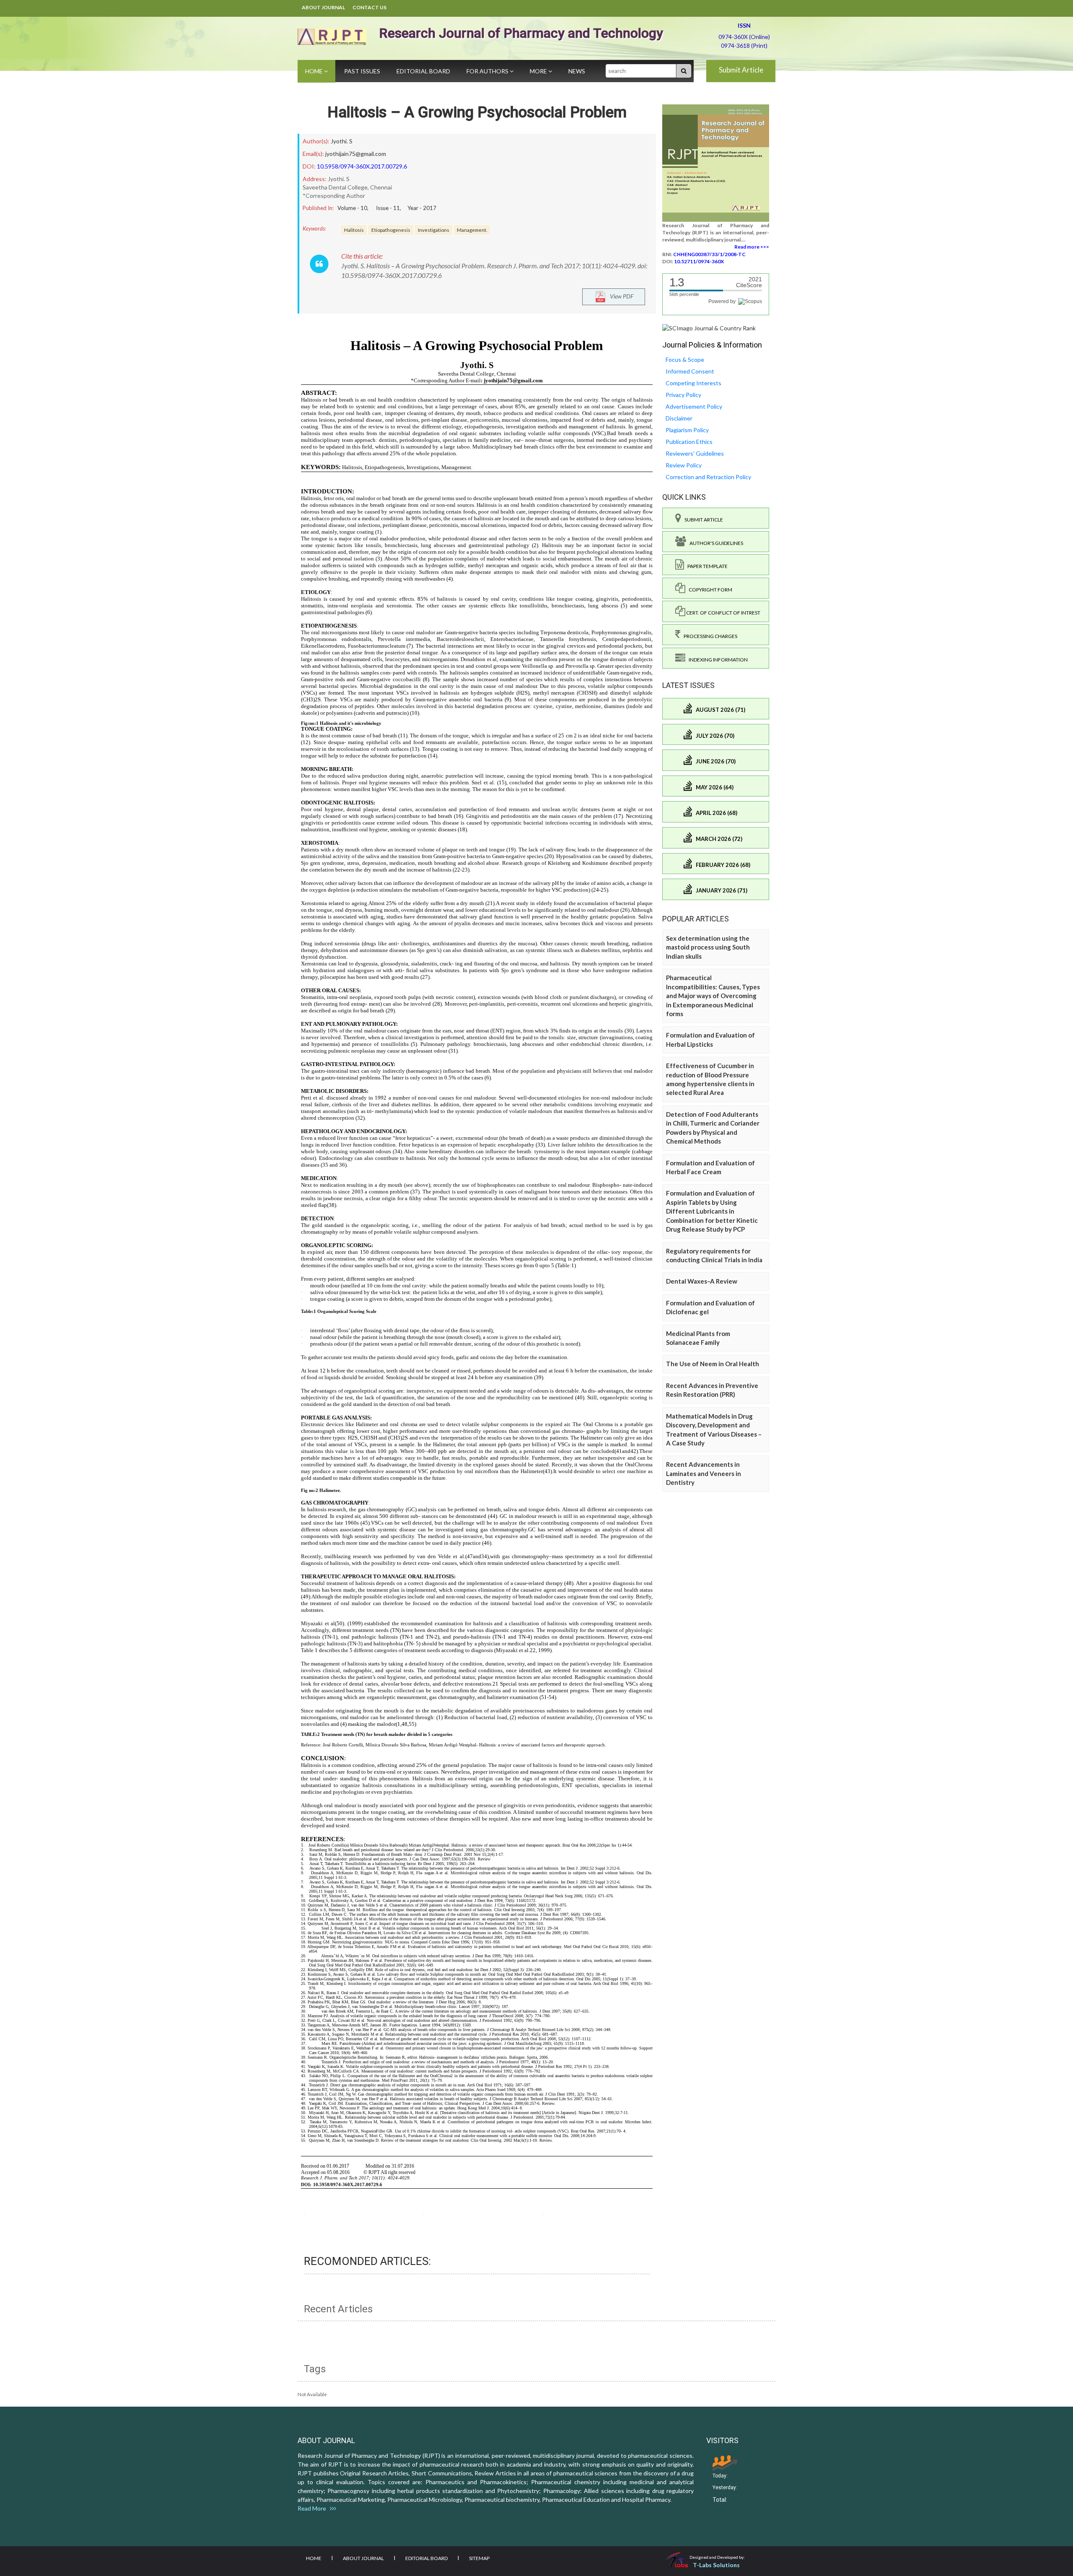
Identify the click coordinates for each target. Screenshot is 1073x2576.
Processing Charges (709, 636)
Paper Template (706, 566)
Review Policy (684, 465)
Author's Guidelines (715, 543)
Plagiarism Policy (687, 430)
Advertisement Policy (694, 406)
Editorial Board (423, 71)
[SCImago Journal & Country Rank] (709, 328)
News (577, 71)
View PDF (620, 296)
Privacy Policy (683, 395)
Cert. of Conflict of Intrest (723, 613)
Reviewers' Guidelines (695, 453)
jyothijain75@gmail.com (356, 154)
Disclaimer (679, 418)
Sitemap (479, 2558)
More (539, 71)
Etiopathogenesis (391, 230)
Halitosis (354, 230)
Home (315, 71)
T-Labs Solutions (716, 2565)
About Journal (323, 7)
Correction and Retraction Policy (708, 477)
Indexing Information (717, 660)
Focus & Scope (685, 359)
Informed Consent (690, 371)
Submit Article (741, 70)
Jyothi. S (342, 141)
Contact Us (369, 7)
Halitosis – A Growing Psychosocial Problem (477, 112)
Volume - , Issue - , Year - (387, 208)
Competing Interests (693, 383)
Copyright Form (709, 590)
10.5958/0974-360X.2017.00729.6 (362, 166)
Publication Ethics (689, 442)
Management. (472, 230)
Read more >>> (752, 247)
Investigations (434, 230)
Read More (314, 2508)
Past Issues (362, 71)
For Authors (488, 71)
